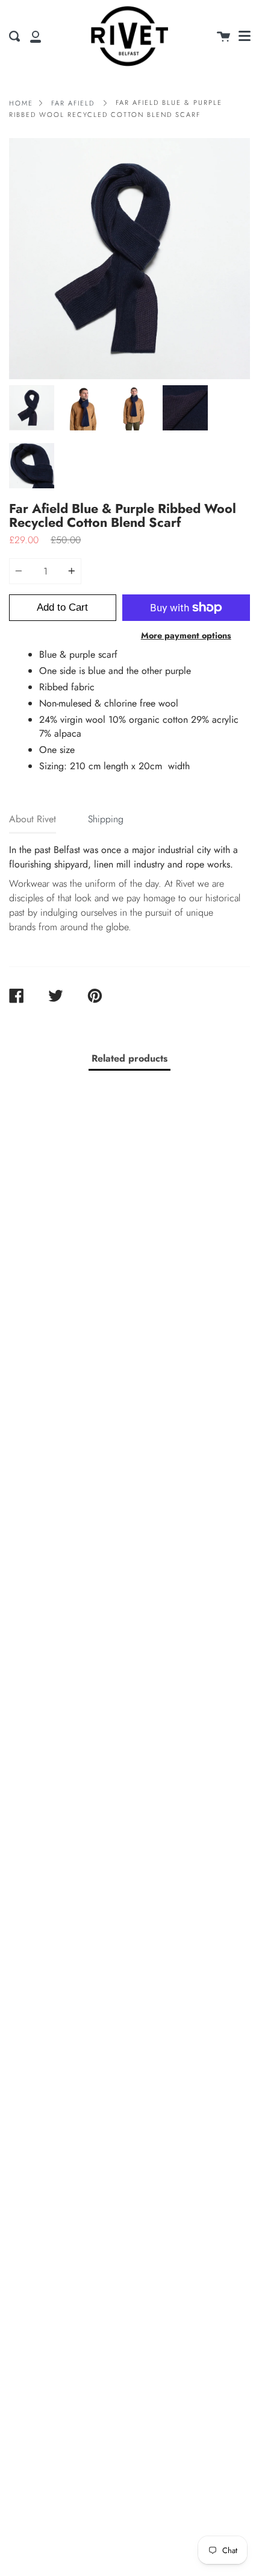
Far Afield (73, 103)
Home (21, 103)
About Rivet (33, 819)
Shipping (106, 819)
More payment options (186, 635)
